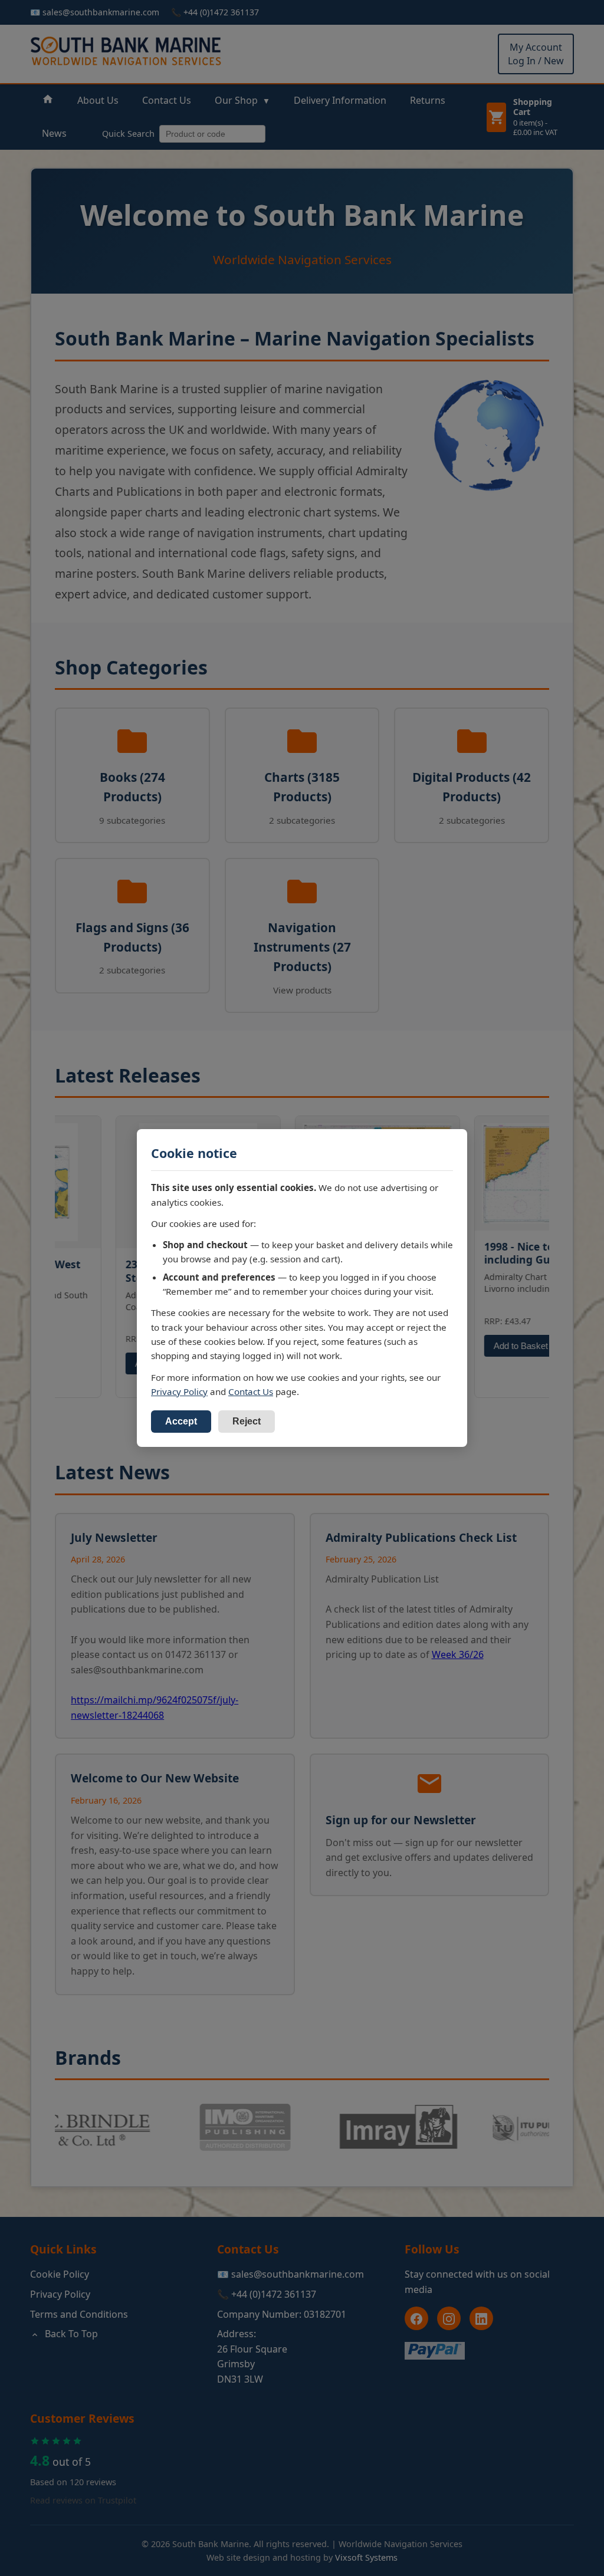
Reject (247, 1421)
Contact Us (251, 1391)
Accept (181, 1421)
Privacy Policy (179, 1391)
